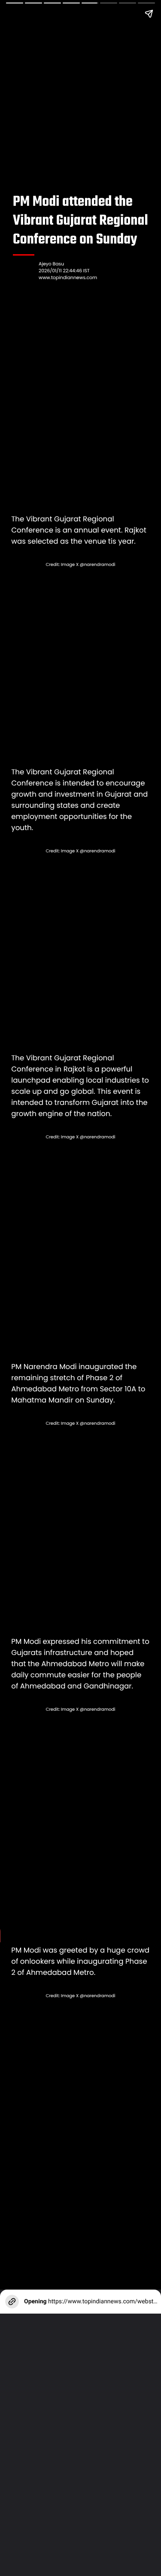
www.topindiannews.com (68, 278)
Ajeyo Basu (51, 264)
